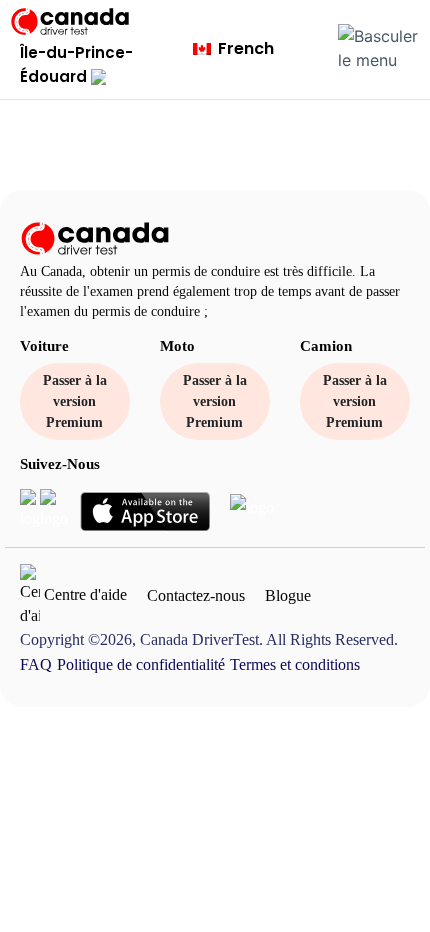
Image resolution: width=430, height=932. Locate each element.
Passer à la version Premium (75, 401)
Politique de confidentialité (141, 664)
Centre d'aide (83, 593)
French (244, 48)
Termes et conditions (295, 664)
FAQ (36, 664)
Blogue (288, 595)
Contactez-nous (196, 595)
